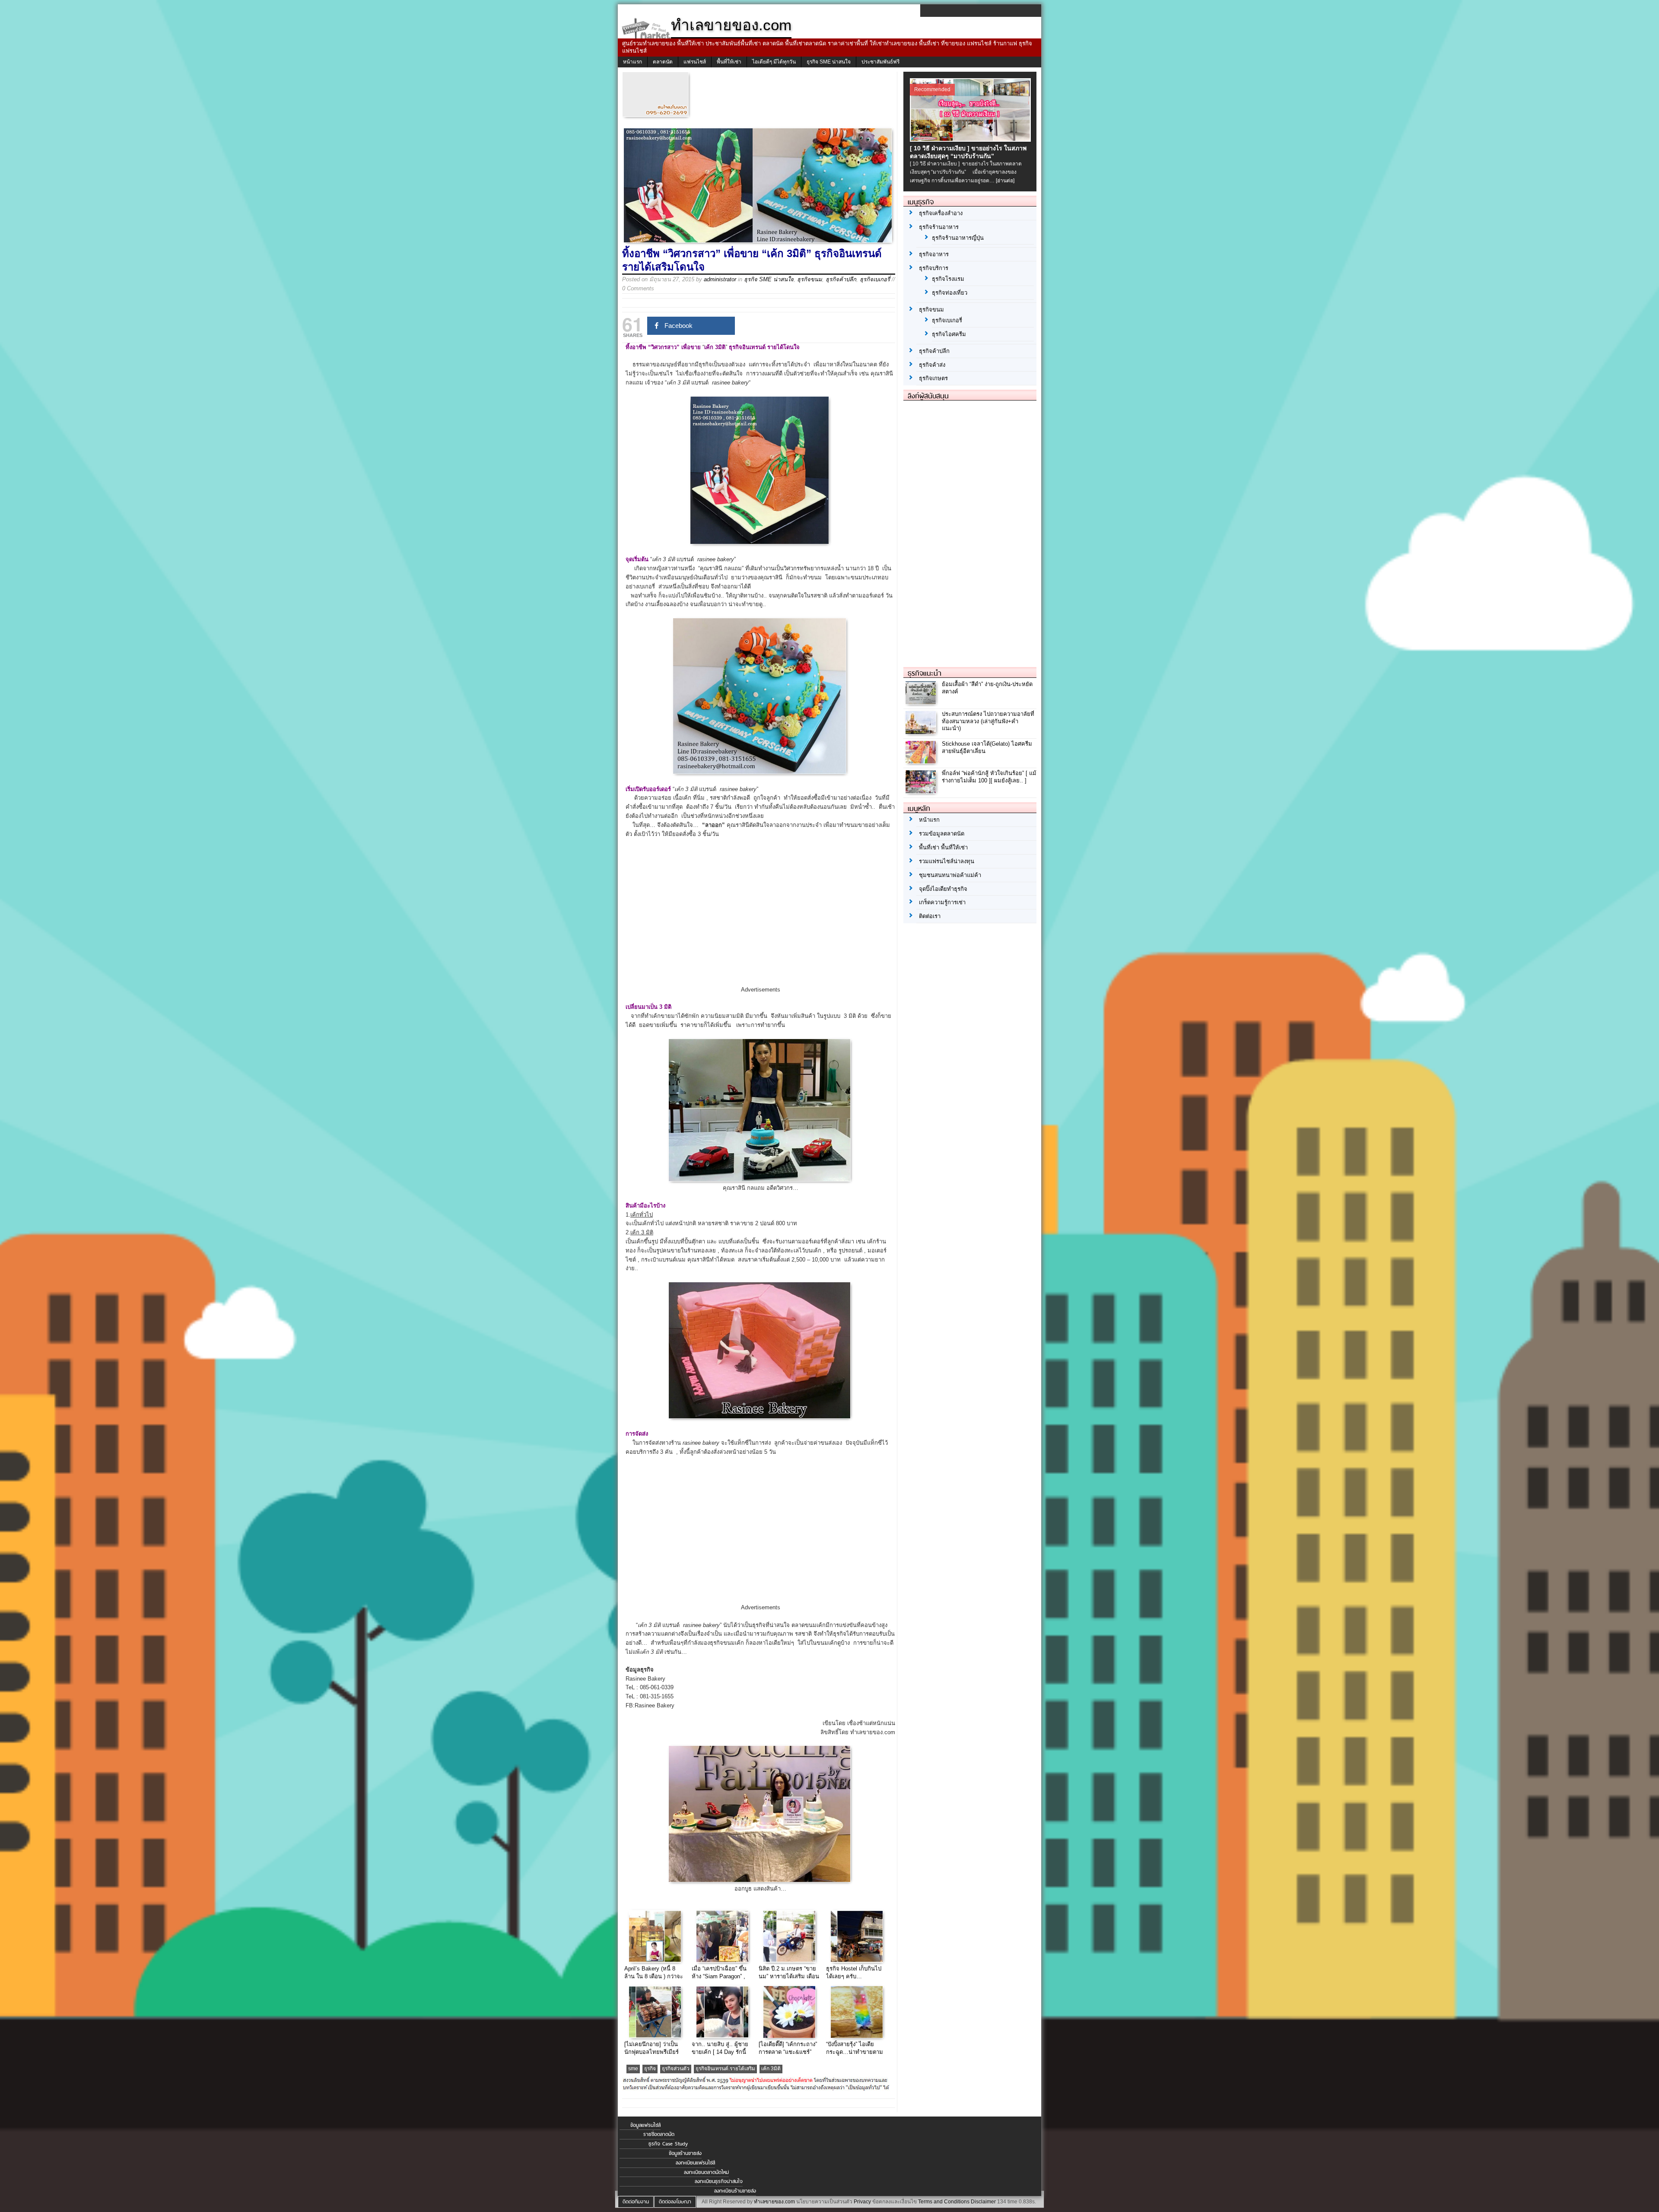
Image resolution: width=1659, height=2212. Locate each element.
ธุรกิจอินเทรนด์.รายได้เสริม (725, 2069)
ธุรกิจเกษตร (933, 378)
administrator (720, 279)
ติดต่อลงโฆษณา (675, 2202)
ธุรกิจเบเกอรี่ (875, 279)
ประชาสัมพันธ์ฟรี (880, 62)
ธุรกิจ (650, 2069)
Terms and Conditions (944, 2202)
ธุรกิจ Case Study (668, 2144)
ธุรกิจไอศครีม (949, 334)
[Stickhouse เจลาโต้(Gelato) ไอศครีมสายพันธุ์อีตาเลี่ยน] (922, 761)
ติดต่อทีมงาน (636, 2202)
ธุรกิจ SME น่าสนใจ (829, 62)
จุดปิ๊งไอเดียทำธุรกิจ (943, 889)
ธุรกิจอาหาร (934, 254)
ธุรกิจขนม (810, 279)
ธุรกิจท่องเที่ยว (950, 293)
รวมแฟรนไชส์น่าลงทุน (947, 861)
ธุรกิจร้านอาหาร (939, 227)
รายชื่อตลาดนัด (659, 2134)
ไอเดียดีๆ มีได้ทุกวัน (774, 62)
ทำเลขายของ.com (774, 2202)
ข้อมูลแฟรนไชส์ (645, 2125)
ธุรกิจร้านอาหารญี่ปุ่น (958, 238)
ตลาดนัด (663, 62)
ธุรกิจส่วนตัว (676, 2069)
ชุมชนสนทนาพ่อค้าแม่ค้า (950, 875)
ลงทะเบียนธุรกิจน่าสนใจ (719, 2181)
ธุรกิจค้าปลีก (841, 279)
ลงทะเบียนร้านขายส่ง (735, 2191)
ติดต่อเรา (930, 916)
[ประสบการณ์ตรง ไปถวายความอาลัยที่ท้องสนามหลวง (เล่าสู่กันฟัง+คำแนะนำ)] (922, 732)
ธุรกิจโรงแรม (948, 279)
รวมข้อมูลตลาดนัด (942, 834)
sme (633, 2069)
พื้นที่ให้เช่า (729, 62)
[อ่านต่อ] (1005, 181)
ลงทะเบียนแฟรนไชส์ (695, 2163)
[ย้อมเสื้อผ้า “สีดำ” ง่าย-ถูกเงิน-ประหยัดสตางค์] (922, 702)
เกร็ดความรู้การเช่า (942, 902)
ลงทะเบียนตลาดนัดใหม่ (706, 2172)
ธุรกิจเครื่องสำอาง (941, 213)
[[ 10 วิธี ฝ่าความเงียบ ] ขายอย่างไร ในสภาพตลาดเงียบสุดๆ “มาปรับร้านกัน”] (971, 140)
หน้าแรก (632, 62)
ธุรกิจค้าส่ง (932, 365)
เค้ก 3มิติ (771, 2069)
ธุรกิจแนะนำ (925, 673)
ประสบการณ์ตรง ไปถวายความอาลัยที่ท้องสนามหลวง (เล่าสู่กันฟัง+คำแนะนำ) (988, 721)
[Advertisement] (760, 919)
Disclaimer (983, 2202)
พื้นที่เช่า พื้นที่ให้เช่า (943, 847)
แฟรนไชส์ (695, 62)
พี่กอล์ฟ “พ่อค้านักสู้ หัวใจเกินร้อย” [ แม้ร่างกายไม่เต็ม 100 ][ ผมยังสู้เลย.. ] (989, 777)
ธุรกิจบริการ (934, 268)
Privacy (862, 2202)
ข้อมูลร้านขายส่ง (685, 2153)
